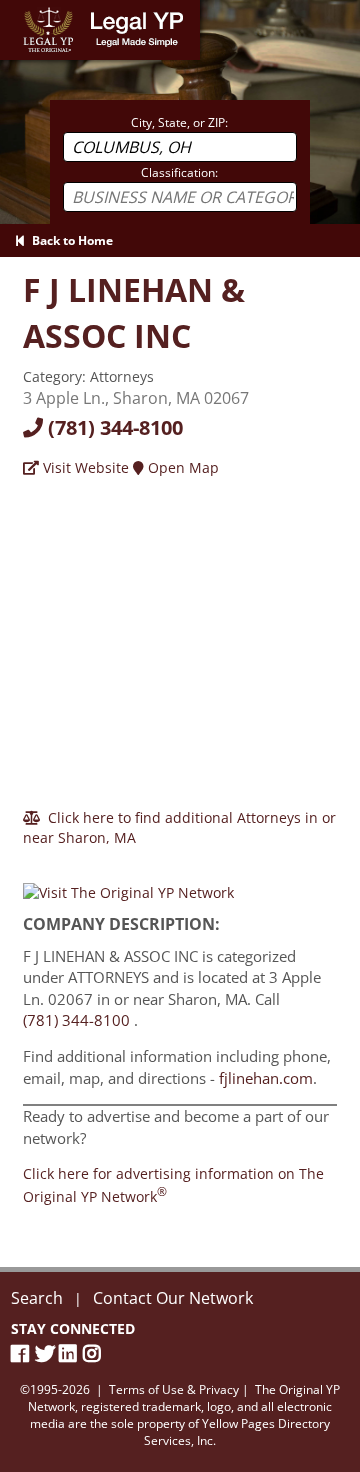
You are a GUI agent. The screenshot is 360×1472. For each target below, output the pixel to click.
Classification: (179, 172)
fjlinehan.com (266, 1078)
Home (19, 9)
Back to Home (69, 240)
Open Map (181, 467)
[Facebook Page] (23, 1353)
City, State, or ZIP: (179, 122)
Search (37, 1298)
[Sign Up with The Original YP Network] (128, 883)
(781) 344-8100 (113, 427)
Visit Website (84, 467)
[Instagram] (95, 1353)
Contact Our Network (173, 1298)
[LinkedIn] (71, 1353)
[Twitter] (47, 1353)
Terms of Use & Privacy (174, 1389)
